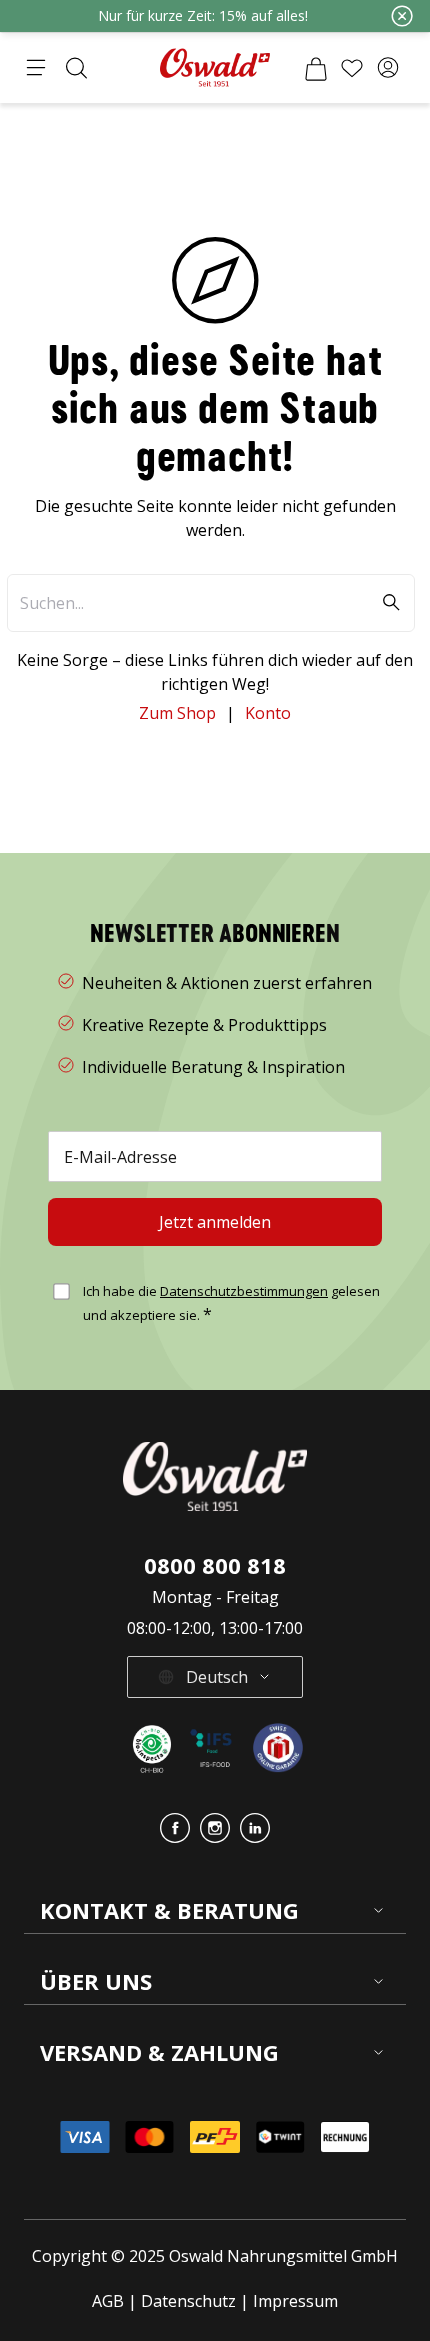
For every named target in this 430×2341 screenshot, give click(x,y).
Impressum (295, 2301)
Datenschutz (188, 2301)
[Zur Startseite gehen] (215, 67)
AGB (110, 2301)
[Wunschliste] (352, 68)
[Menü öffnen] (36, 68)
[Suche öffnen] (76, 68)
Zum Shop (177, 713)
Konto (268, 713)
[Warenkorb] (316, 68)
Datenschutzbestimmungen (244, 1291)
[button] (388, 68)
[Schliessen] (402, 16)
